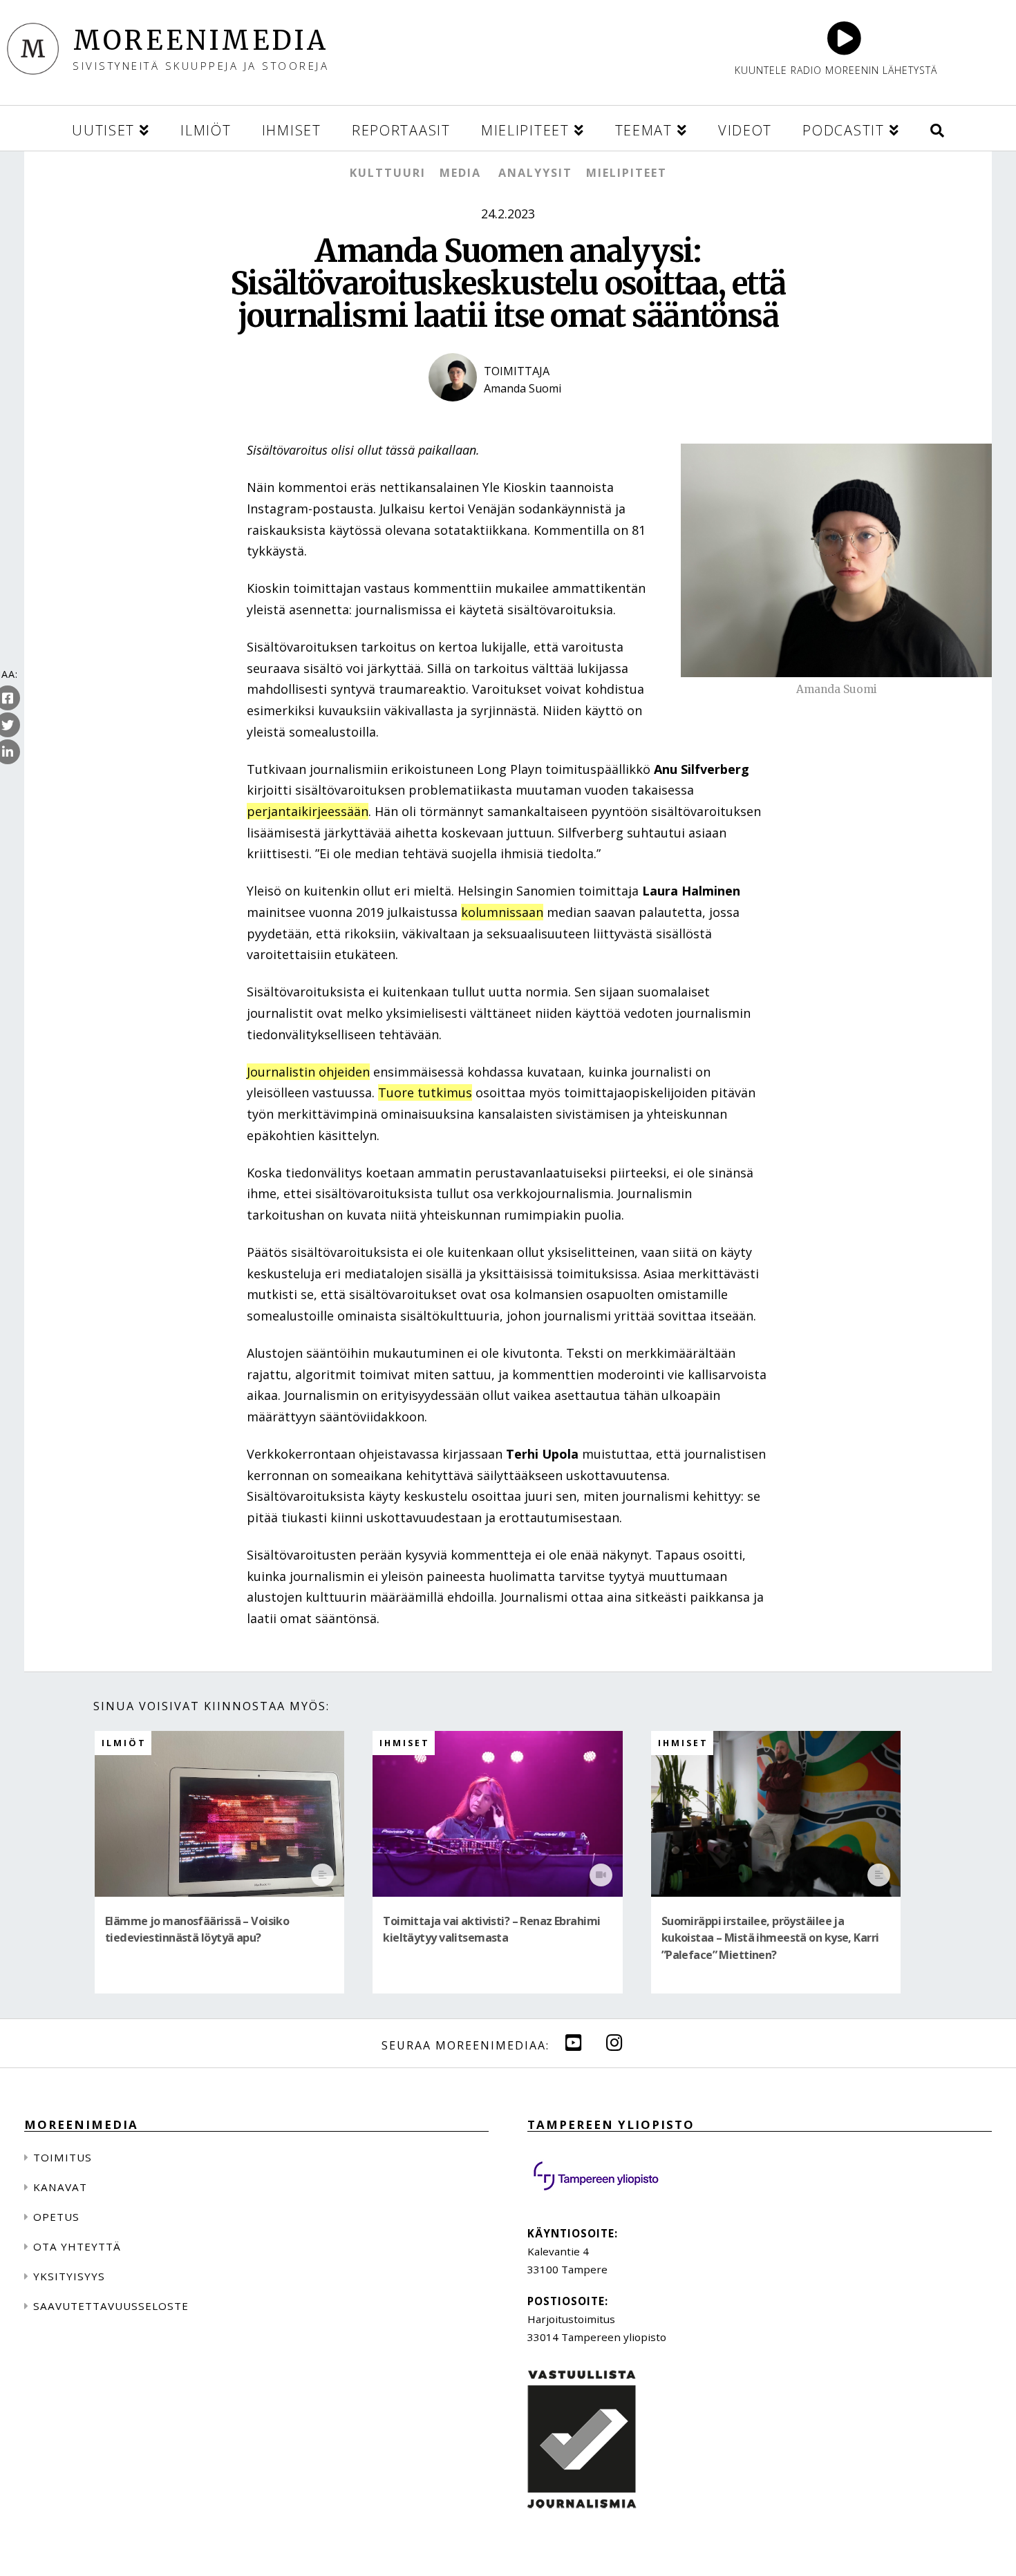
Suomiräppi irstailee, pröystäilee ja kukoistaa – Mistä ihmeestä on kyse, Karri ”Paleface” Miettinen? (770, 1938)
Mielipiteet (627, 173)
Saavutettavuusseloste (111, 2306)
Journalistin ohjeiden (308, 1072)
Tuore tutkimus (425, 1092)
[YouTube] (574, 2042)
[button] (937, 128)
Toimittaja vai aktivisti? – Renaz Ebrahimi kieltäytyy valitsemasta (491, 1929)
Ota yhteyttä (77, 2246)
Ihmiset (405, 1743)
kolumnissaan (502, 912)
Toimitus (63, 2157)
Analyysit (535, 173)
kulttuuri (388, 173)
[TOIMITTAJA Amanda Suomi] (508, 413)
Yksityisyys (69, 2276)
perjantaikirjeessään (308, 811)
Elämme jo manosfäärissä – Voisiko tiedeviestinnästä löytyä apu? (197, 1929)
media (460, 173)
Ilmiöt (124, 1743)
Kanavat (60, 2187)
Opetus (56, 2217)
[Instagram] (614, 2042)
